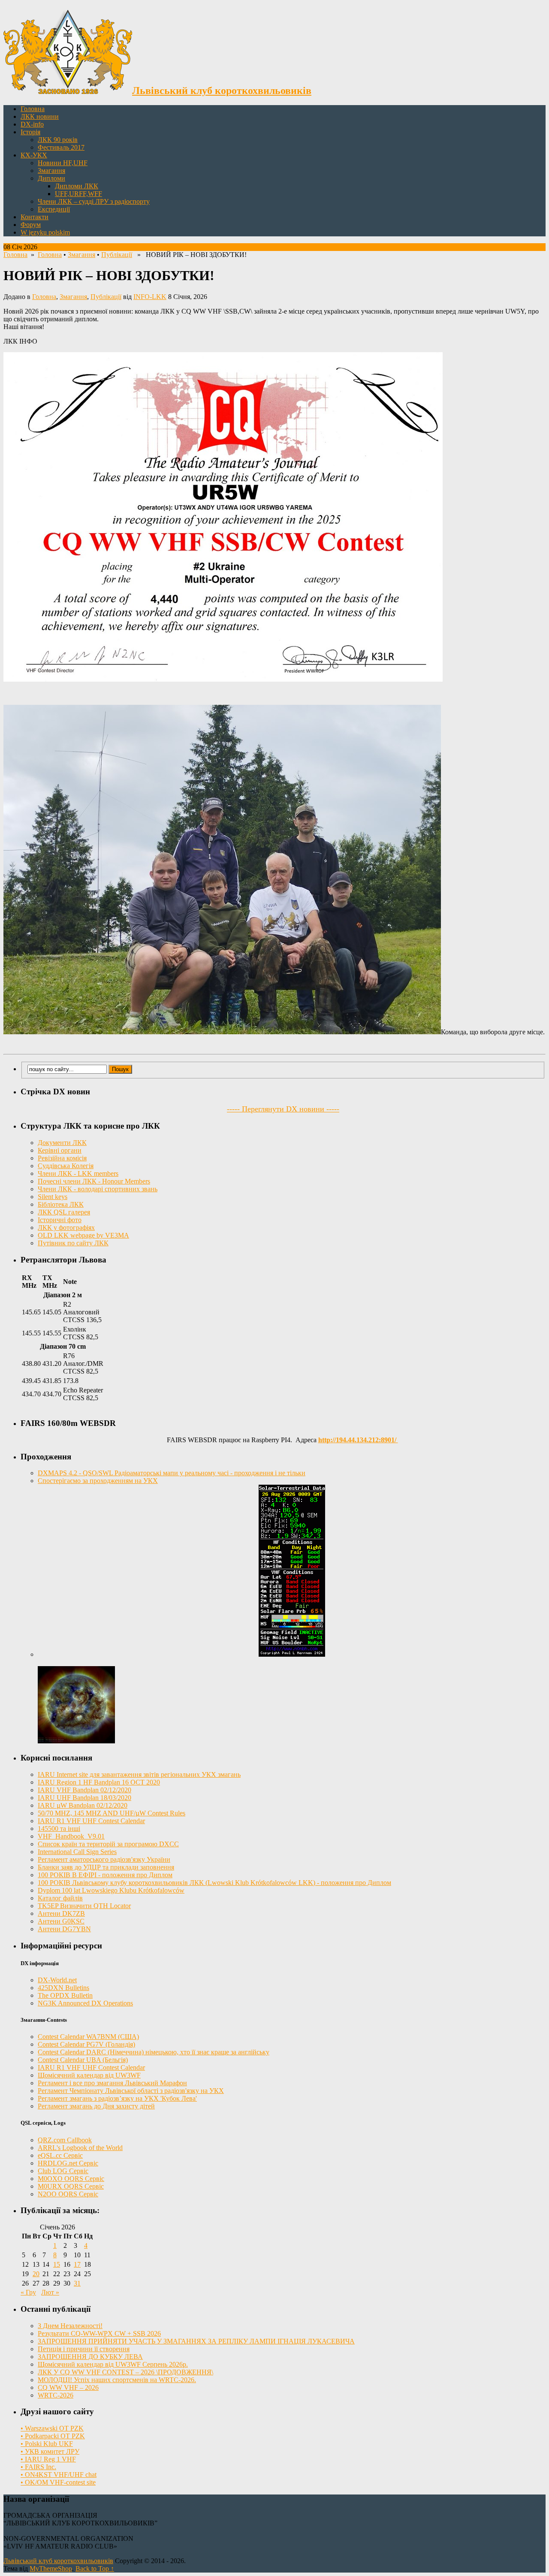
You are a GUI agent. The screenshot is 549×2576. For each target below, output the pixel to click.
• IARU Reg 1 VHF (48, 2459)
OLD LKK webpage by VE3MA (83, 1235)
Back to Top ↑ (95, 2568)
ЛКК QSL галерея (64, 1212)
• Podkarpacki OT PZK (53, 2436)
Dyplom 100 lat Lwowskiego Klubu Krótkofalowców (111, 1890)
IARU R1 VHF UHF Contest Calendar (91, 1821)
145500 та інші (59, 1829)
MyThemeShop (51, 2568)
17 (77, 2264)
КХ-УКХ (34, 155)
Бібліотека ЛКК (61, 1204)
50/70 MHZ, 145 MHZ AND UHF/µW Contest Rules (112, 1813)
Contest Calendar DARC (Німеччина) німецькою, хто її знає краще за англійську (154, 2052)
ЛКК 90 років (58, 140)
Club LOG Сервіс (63, 2171)
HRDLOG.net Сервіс (68, 2163)
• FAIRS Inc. (38, 2467)
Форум (31, 225)
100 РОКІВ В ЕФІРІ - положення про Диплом (105, 1875)
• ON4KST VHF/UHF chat (59, 2475)
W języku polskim (45, 232)
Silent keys (53, 1197)
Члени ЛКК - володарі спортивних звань (98, 1189)
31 (77, 2283)
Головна (33, 109)
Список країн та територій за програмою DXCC (108, 1844)
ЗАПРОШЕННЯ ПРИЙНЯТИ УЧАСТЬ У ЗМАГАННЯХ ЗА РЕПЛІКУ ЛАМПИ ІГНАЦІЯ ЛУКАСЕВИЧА (196, 2341)
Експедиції (54, 209)
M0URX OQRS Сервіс (71, 2186)
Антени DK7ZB (61, 1913)
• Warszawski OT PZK (52, 2428)
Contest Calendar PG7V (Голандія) (86, 2044)
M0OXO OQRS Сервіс (71, 2179)
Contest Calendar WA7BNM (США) (88, 2037)
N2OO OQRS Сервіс (68, 2194)
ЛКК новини (40, 116)
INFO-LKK (150, 297)
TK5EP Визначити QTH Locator (84, 1906)
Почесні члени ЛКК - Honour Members (94, 1181)
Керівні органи (60, 1150)
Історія (30, 132)
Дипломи (51, 178)
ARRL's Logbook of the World (80, 2148)
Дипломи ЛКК (77, 186)
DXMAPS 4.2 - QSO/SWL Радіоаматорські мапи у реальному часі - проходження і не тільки (172, 1473)
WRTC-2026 (56, 2395)
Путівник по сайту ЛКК (73, 1243)
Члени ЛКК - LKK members (78, 1173)
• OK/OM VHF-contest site (58, 2482)
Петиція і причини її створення (84, 2349)
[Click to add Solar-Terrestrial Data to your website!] (292, 1654)
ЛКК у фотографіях (66, 1228)
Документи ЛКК (62, 1143)
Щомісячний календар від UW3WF (89, 2075)
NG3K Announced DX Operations (85, 2003)
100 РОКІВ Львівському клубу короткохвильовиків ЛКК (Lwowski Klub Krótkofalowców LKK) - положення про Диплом (214, 1883)
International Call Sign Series (77, 1852)
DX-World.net (57, 1980)
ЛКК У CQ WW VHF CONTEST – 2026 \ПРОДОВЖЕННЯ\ (125, 2372)
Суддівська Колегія (66, 1166)
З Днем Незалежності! (70, 2326)
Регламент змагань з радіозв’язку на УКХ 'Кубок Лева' (117, 2098)
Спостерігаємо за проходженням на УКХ (98, 1481)
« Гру (28, 2292)
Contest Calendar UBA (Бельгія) (83, 2060)
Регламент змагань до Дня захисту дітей (96, 2106)
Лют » (50, 2292)
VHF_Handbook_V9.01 (71, 1836)
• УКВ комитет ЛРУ (50, 2451)
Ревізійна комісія (62, 1158)
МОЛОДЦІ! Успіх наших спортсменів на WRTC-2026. (117, 2380)
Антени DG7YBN (64, 1929)
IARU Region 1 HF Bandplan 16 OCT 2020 (99, 1782)
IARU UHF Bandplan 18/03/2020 (84, 1798)
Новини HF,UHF (63, 163)
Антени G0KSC (61, 1921)
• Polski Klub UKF (47, 2444)
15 (57, 2264)
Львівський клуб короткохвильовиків (58, 2561)
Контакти (35, 217)
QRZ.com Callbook (65, 2140)
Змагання (51, 171)
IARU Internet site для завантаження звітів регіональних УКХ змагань (139, 1774)
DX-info (32, 124)
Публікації (117, 255)
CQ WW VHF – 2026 (68, 2387)
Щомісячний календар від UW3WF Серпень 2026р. (113, 2364)
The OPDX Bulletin (65, 1995)
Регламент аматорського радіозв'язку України (104, 1859)
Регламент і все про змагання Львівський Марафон (112, 2083)
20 (36, 2274)
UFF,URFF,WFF (78, 194)
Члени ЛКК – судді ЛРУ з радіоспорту (94, 201)
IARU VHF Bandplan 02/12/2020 (84, 1790)
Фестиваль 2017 (61, 147)
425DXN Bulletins (63, 1988)
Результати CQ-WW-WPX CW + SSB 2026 (99, 2333)
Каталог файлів (60, 1898)
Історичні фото (60, 1220)
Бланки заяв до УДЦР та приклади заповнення (106, 1867)
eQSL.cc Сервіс (60, 2155)
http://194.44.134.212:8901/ (358, 1440)
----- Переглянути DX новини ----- (283, 1109)
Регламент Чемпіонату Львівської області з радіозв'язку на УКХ (131, 2091)
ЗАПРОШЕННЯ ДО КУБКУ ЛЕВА (90, 2357)
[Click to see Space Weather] (76, 1741)
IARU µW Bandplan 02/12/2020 (83, 1805)
